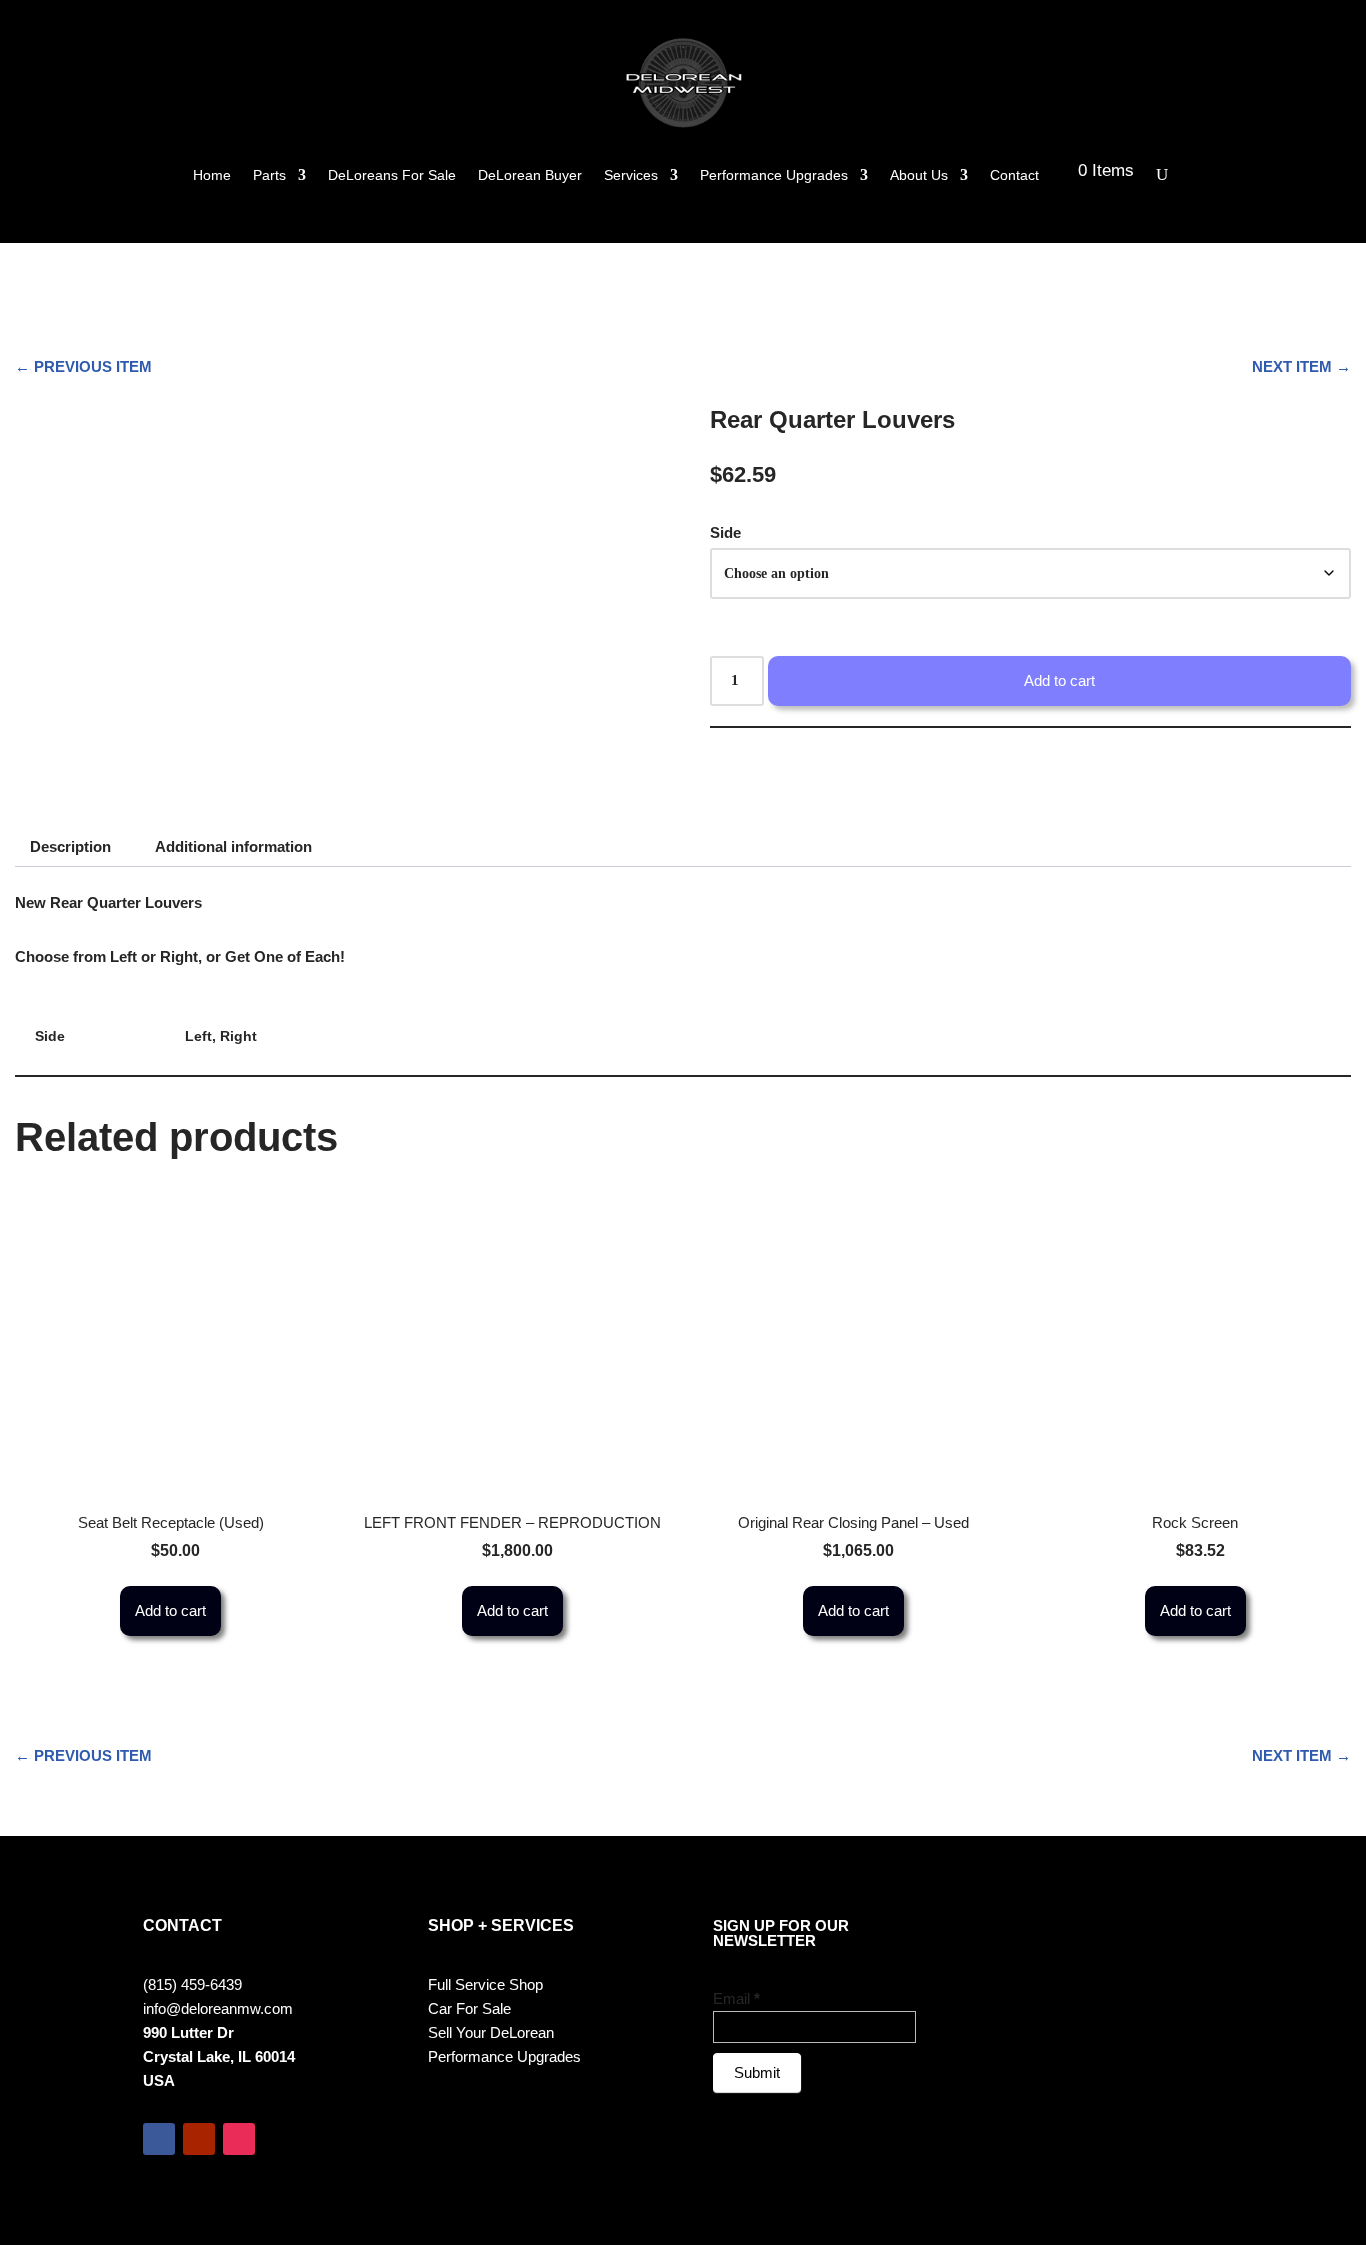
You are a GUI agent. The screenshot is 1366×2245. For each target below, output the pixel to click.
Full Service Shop (485, 1984)
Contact (1014, 175)
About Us (919, 175)
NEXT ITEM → (1301, 366)
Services (631, 175)
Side (725, 532)
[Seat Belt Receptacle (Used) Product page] (171, 1343)
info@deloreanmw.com (218, 2008)
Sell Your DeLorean (491, 2032)
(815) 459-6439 (192, 1984)
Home (212, 175)
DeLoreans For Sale (392, 175)
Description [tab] (70, 846)
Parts (269, 175)
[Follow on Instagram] (239, 2139)
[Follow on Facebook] (159, 2139)
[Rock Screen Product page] (1195, 1343)
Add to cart (1059, 680)
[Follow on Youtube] (199, 2139)
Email (736, 1998)
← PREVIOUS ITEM (83, 366)
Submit (757, 2072)
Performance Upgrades (774, 175)
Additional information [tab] (233, 846)
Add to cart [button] (170, 1610)
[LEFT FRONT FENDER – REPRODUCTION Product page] (512, 1343)
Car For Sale (469, 2008)
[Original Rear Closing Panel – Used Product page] (854, 1343)
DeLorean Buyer (530, 175)
